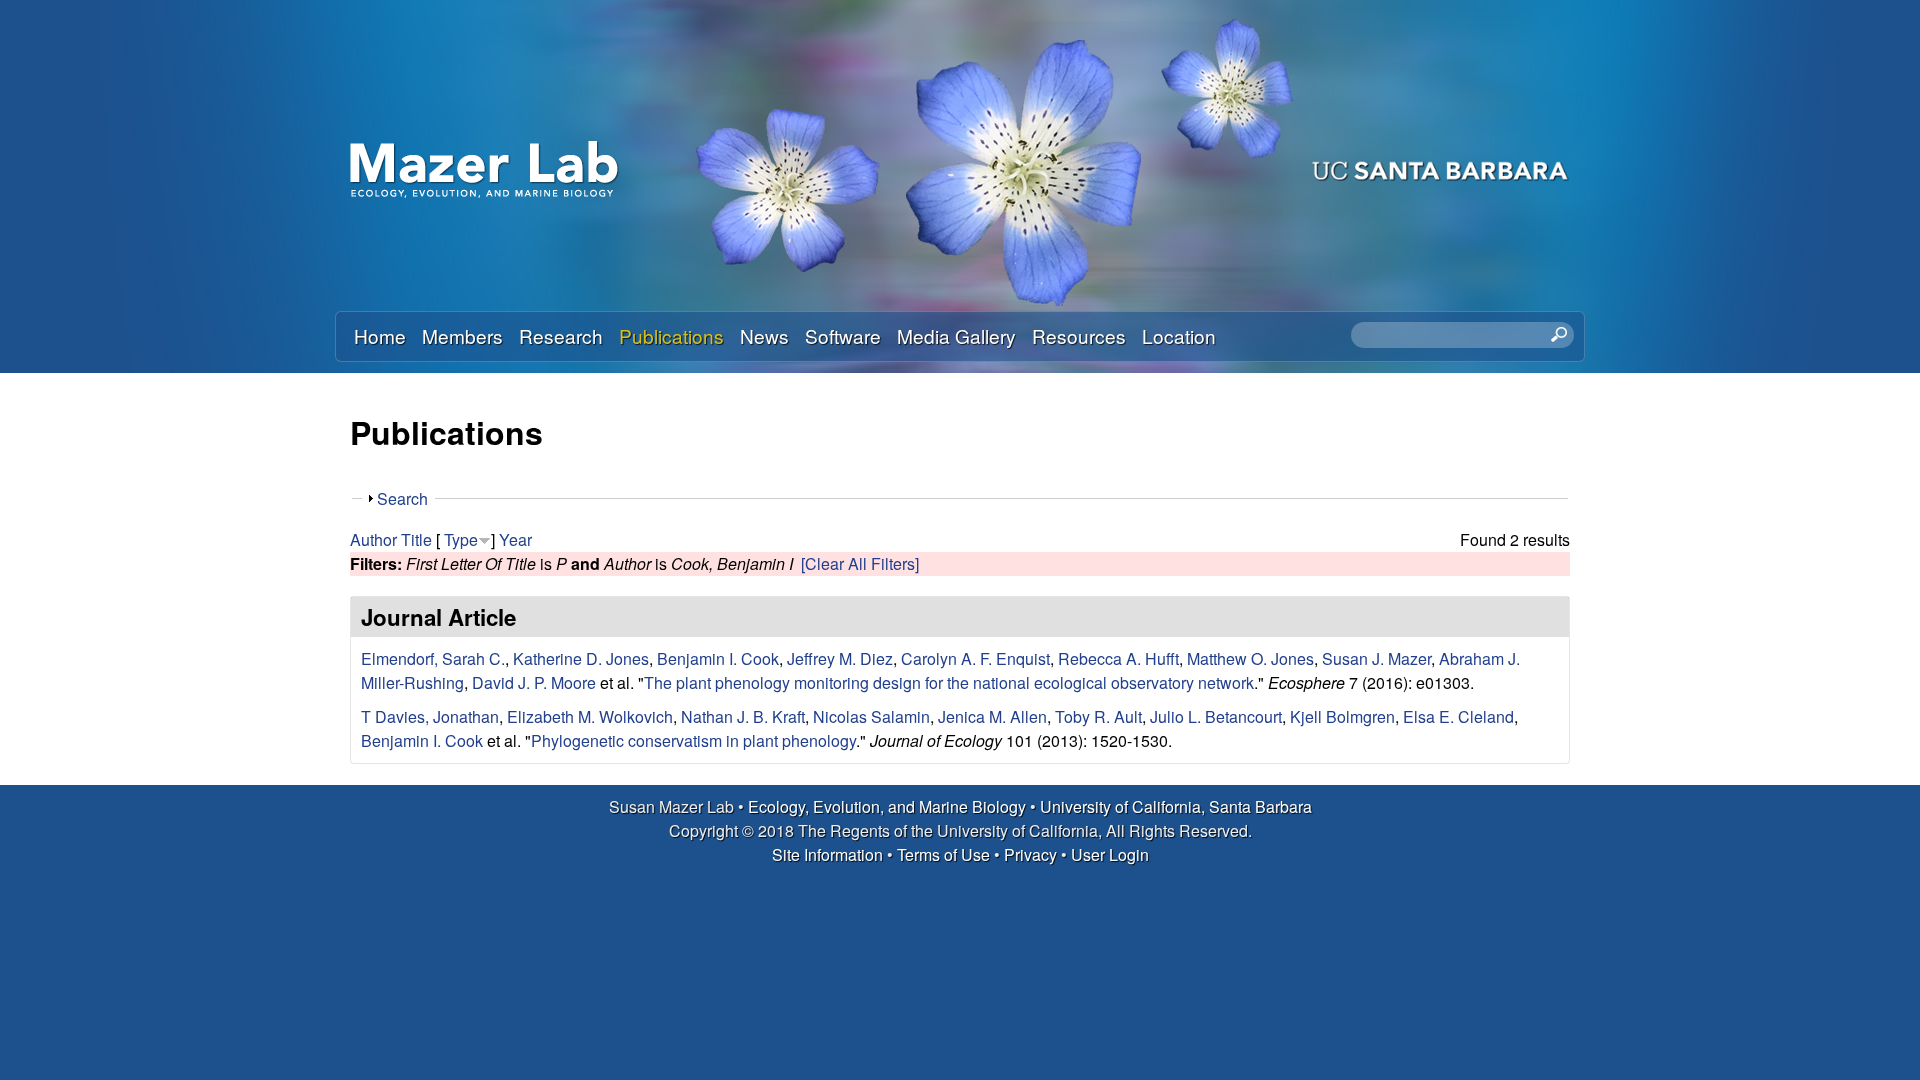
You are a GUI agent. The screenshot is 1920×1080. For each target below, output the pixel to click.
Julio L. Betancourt (1216, 716)
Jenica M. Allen (992, 716)
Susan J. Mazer (1376, 658)
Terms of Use (943, 854)
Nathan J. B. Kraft (743, 716)
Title (416, 539)
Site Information (827, 854)
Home (380, 335)
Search (402, 498)
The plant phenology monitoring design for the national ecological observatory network (949, 682)
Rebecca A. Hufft (1118, 658)
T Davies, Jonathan (430, 716)
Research (561, 335)
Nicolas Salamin (871, 716)
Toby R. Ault (1098, 716)
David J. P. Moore (534, 682)
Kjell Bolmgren (1342, 716)
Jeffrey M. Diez (840, 658)
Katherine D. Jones (581, 658)
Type (461, 539)
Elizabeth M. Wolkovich (590, 716)
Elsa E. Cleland (1458, 716)
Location (1179, 335)
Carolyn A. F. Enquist (975, 658)
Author (373, 539)
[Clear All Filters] (860, 563)
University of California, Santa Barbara (1176, 806)
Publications (671, 335)
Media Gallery (956, 335)
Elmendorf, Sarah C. (433, 658)
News (764, 335)
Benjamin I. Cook (718, 658)
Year (515, 539)
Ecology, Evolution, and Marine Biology (887, 806)
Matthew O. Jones (1250, 658)
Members (462, 335)
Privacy (1030, 854)
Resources (1079, 335)
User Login (1110, 854)
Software (843, 335)
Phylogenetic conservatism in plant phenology (693, 740)
